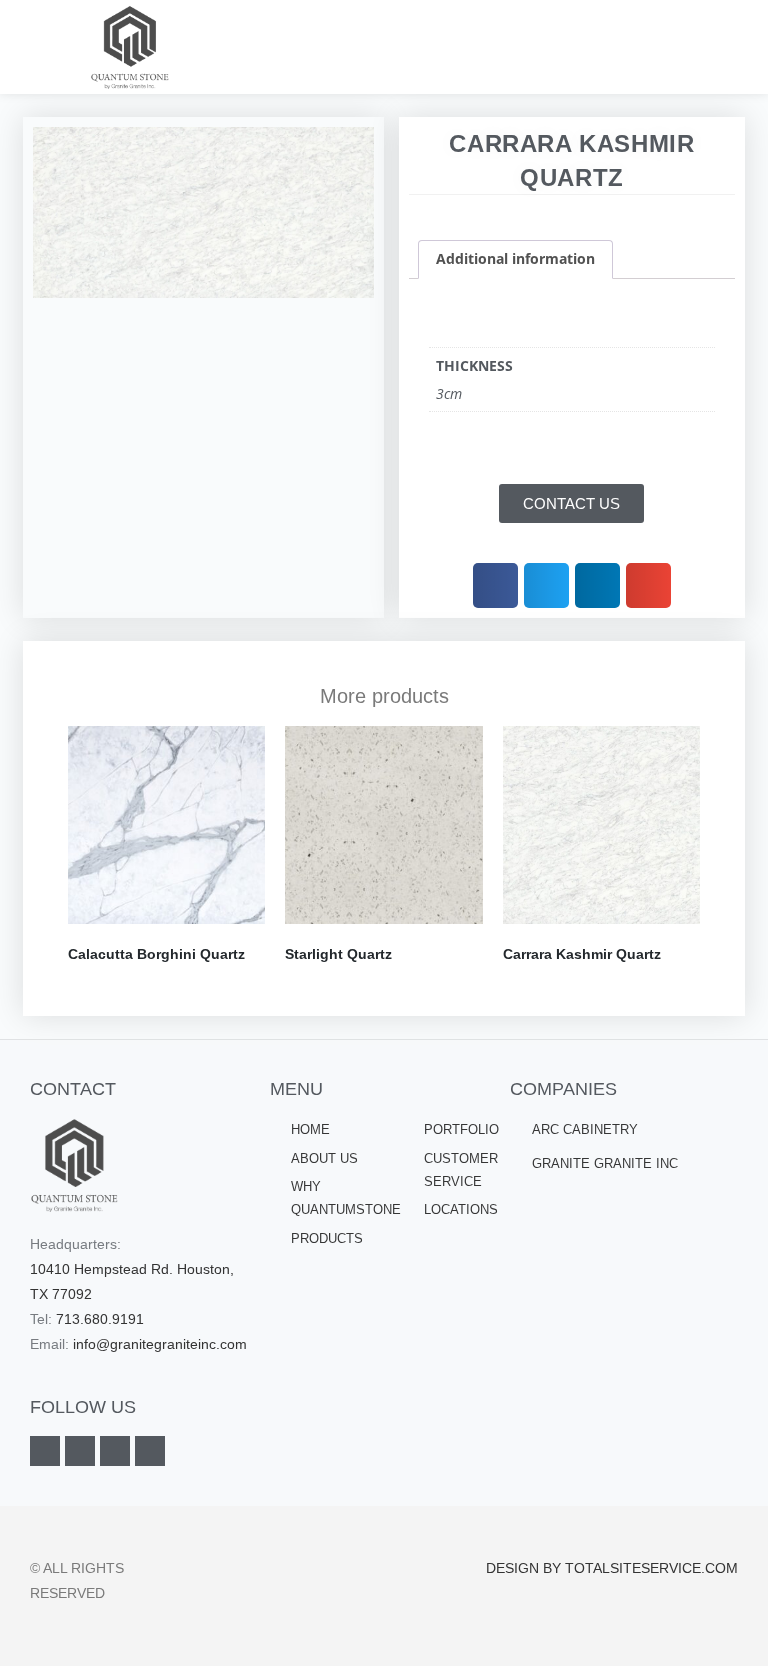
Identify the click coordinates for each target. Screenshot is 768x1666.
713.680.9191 (100, 1319)
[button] (724, 47)
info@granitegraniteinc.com (160, 1344)
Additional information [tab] (515, 258)
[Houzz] (150, 1451)
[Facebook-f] (45, 1451)
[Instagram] (115, 1451)
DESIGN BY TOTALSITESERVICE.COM (612, 1568)
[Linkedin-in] (80, 1451)
